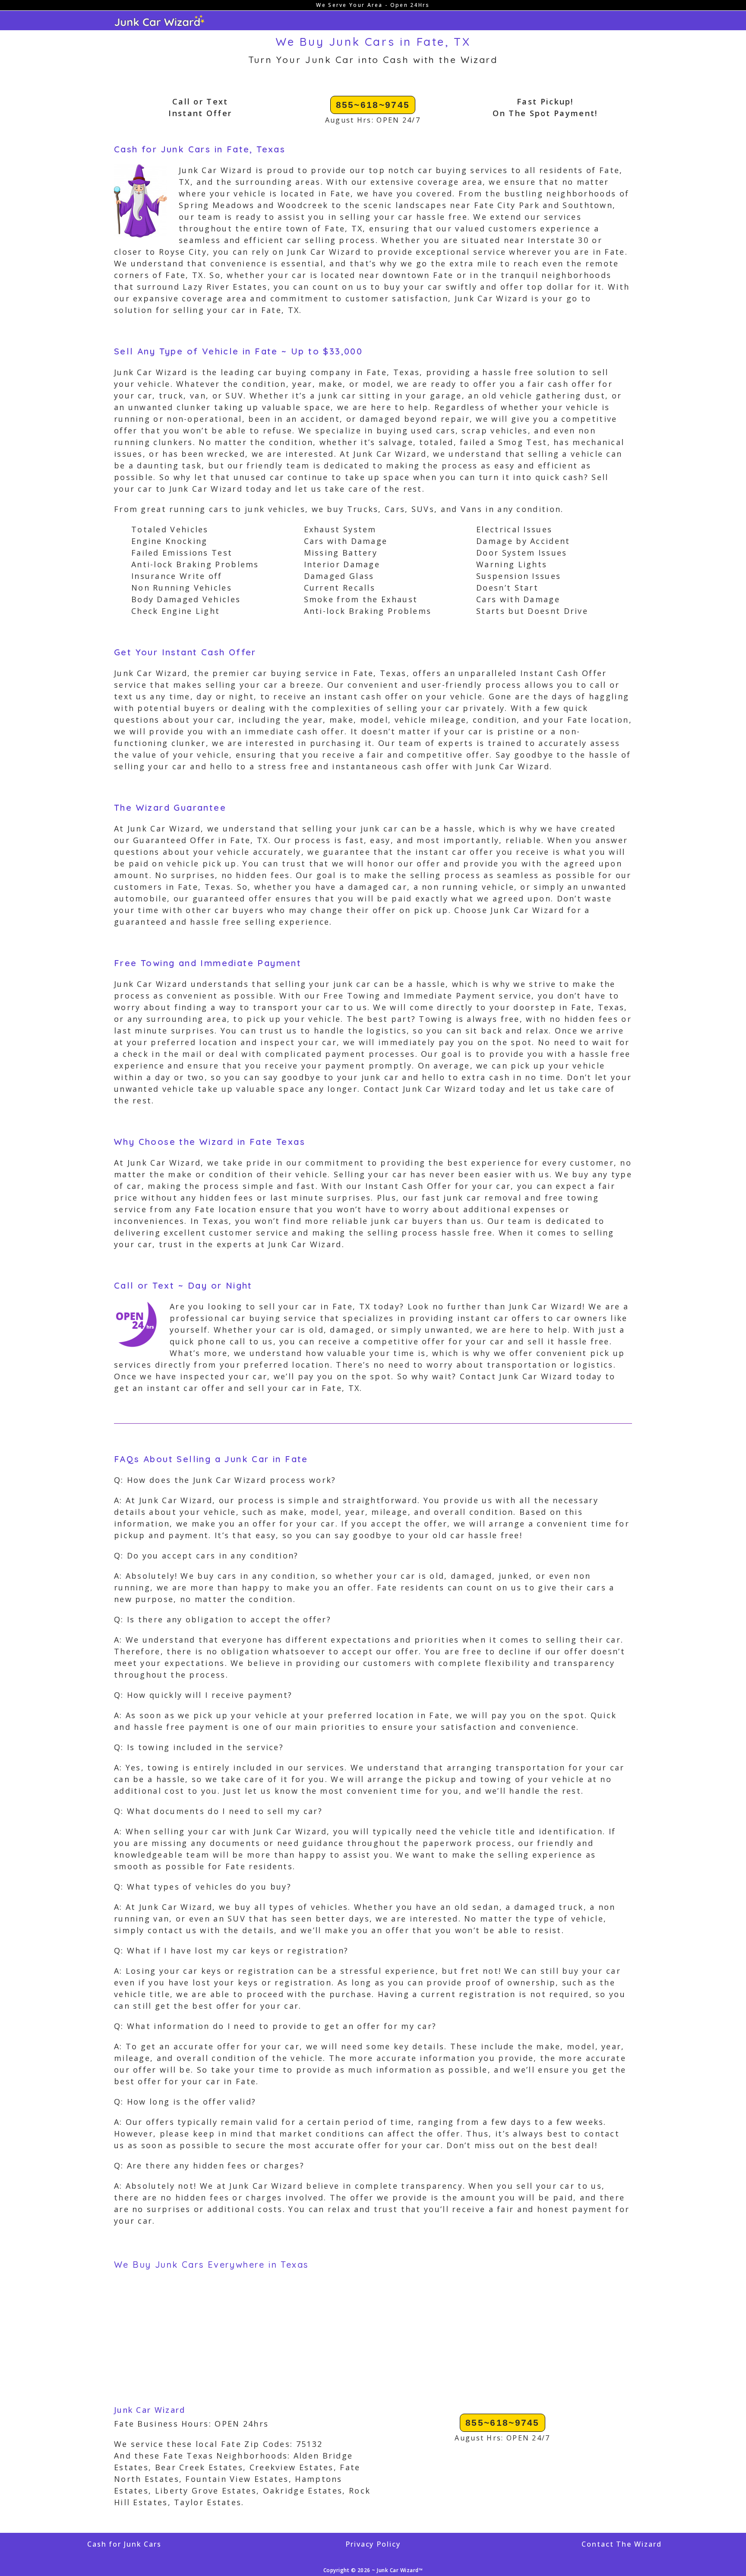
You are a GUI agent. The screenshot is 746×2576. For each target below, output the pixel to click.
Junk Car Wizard (150, 2410)
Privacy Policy (373, 2544)
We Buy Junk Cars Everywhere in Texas (211, 2265)
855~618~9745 (373, 105)
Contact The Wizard (621, 2544)
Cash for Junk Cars (124, 2544)
